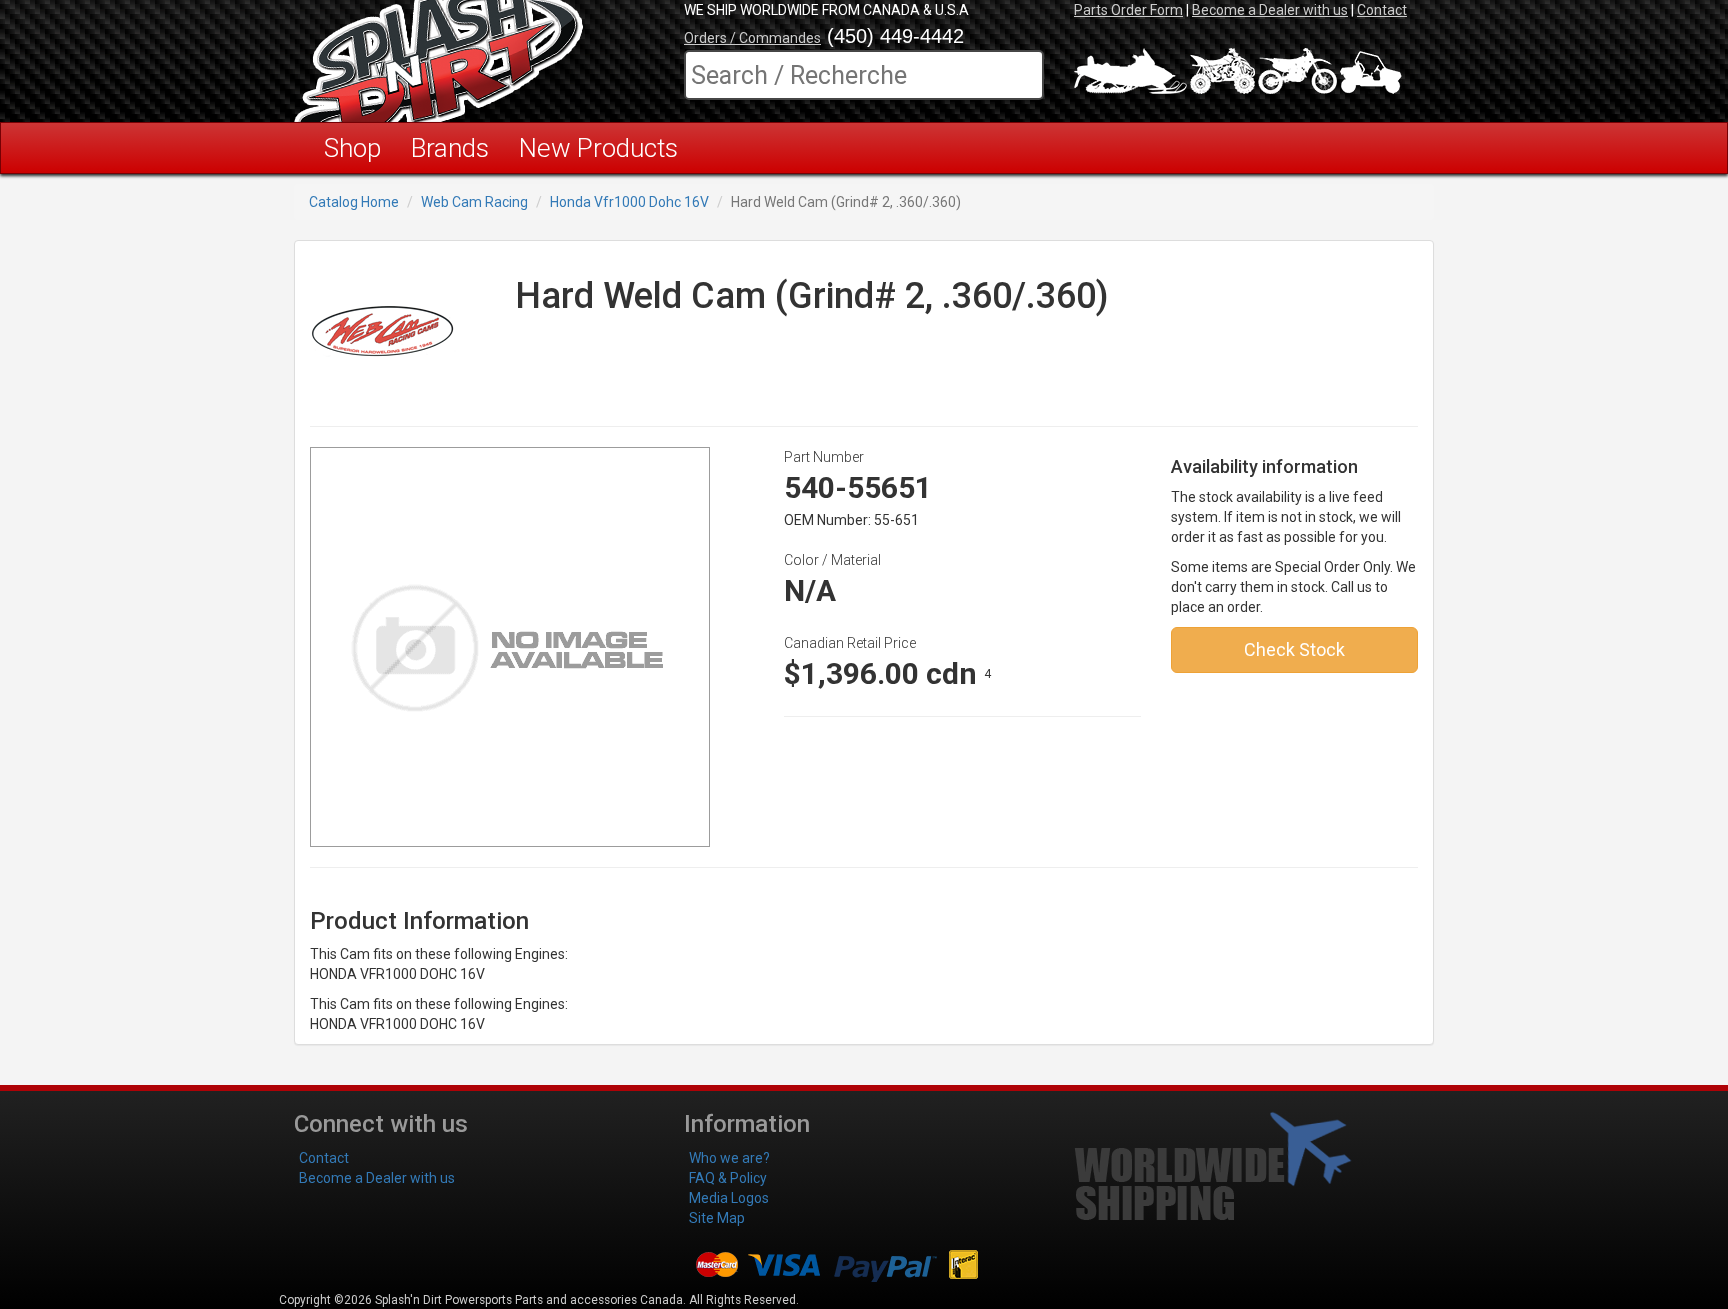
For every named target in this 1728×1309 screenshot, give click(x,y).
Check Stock (1294, 649)
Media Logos (729, 1198)
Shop (352, 148)
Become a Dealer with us (1270, 10)
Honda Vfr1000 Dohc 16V (629, 202)
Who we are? (729, 1158)
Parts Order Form (1128, 10)
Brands (450, 148)
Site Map (717, 1218)
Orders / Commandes (752, 38)
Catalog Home (354, 202)
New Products (598, 148)
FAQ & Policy (728, 1178)
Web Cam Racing (474, 202)
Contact (1382, 10)
